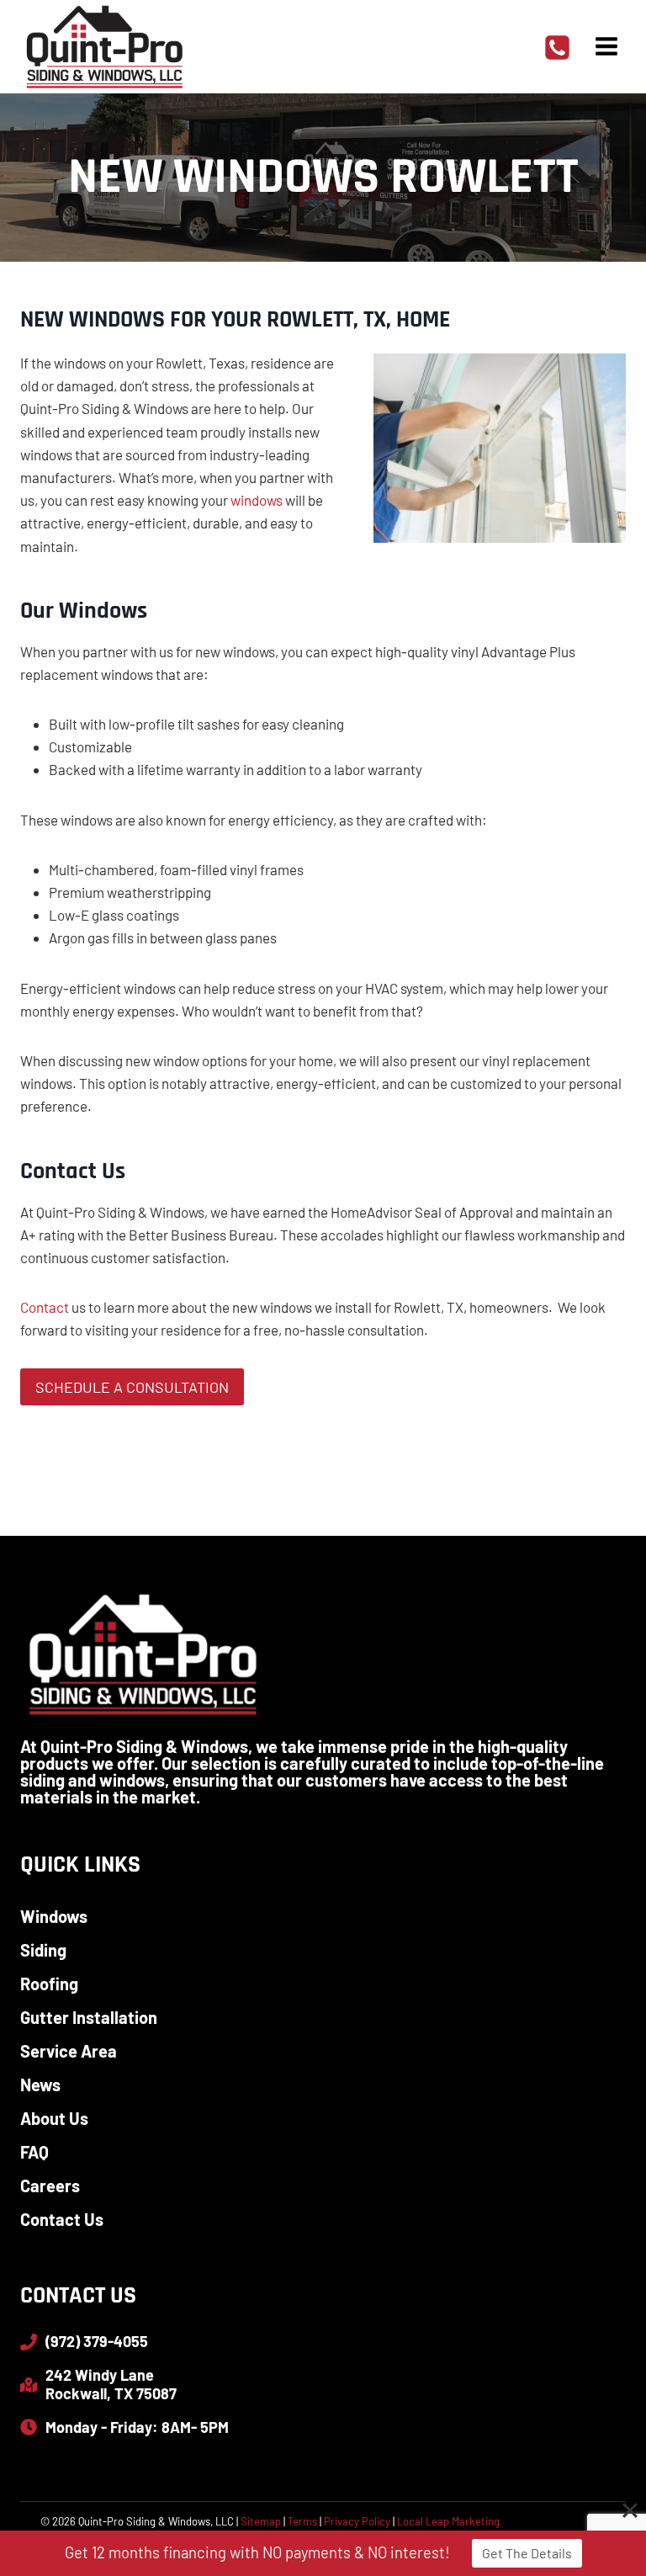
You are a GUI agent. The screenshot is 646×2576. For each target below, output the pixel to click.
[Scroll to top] (604, 2508)
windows (257, 500)
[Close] (630, 2510)
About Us (54, 2118)
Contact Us (62, 2219)
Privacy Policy (357, 2521)
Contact (45, 1307)
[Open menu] (606, 46)
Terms (302, 2521)
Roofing (49, 1984)
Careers (50, 2186)
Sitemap (261, 2521)
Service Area (69, 2051)
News (40, 2085)
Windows (54, 1916)
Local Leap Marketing (448, 2521)
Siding (43, 1950)
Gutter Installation (89, 2017)
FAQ (34, 2152)
